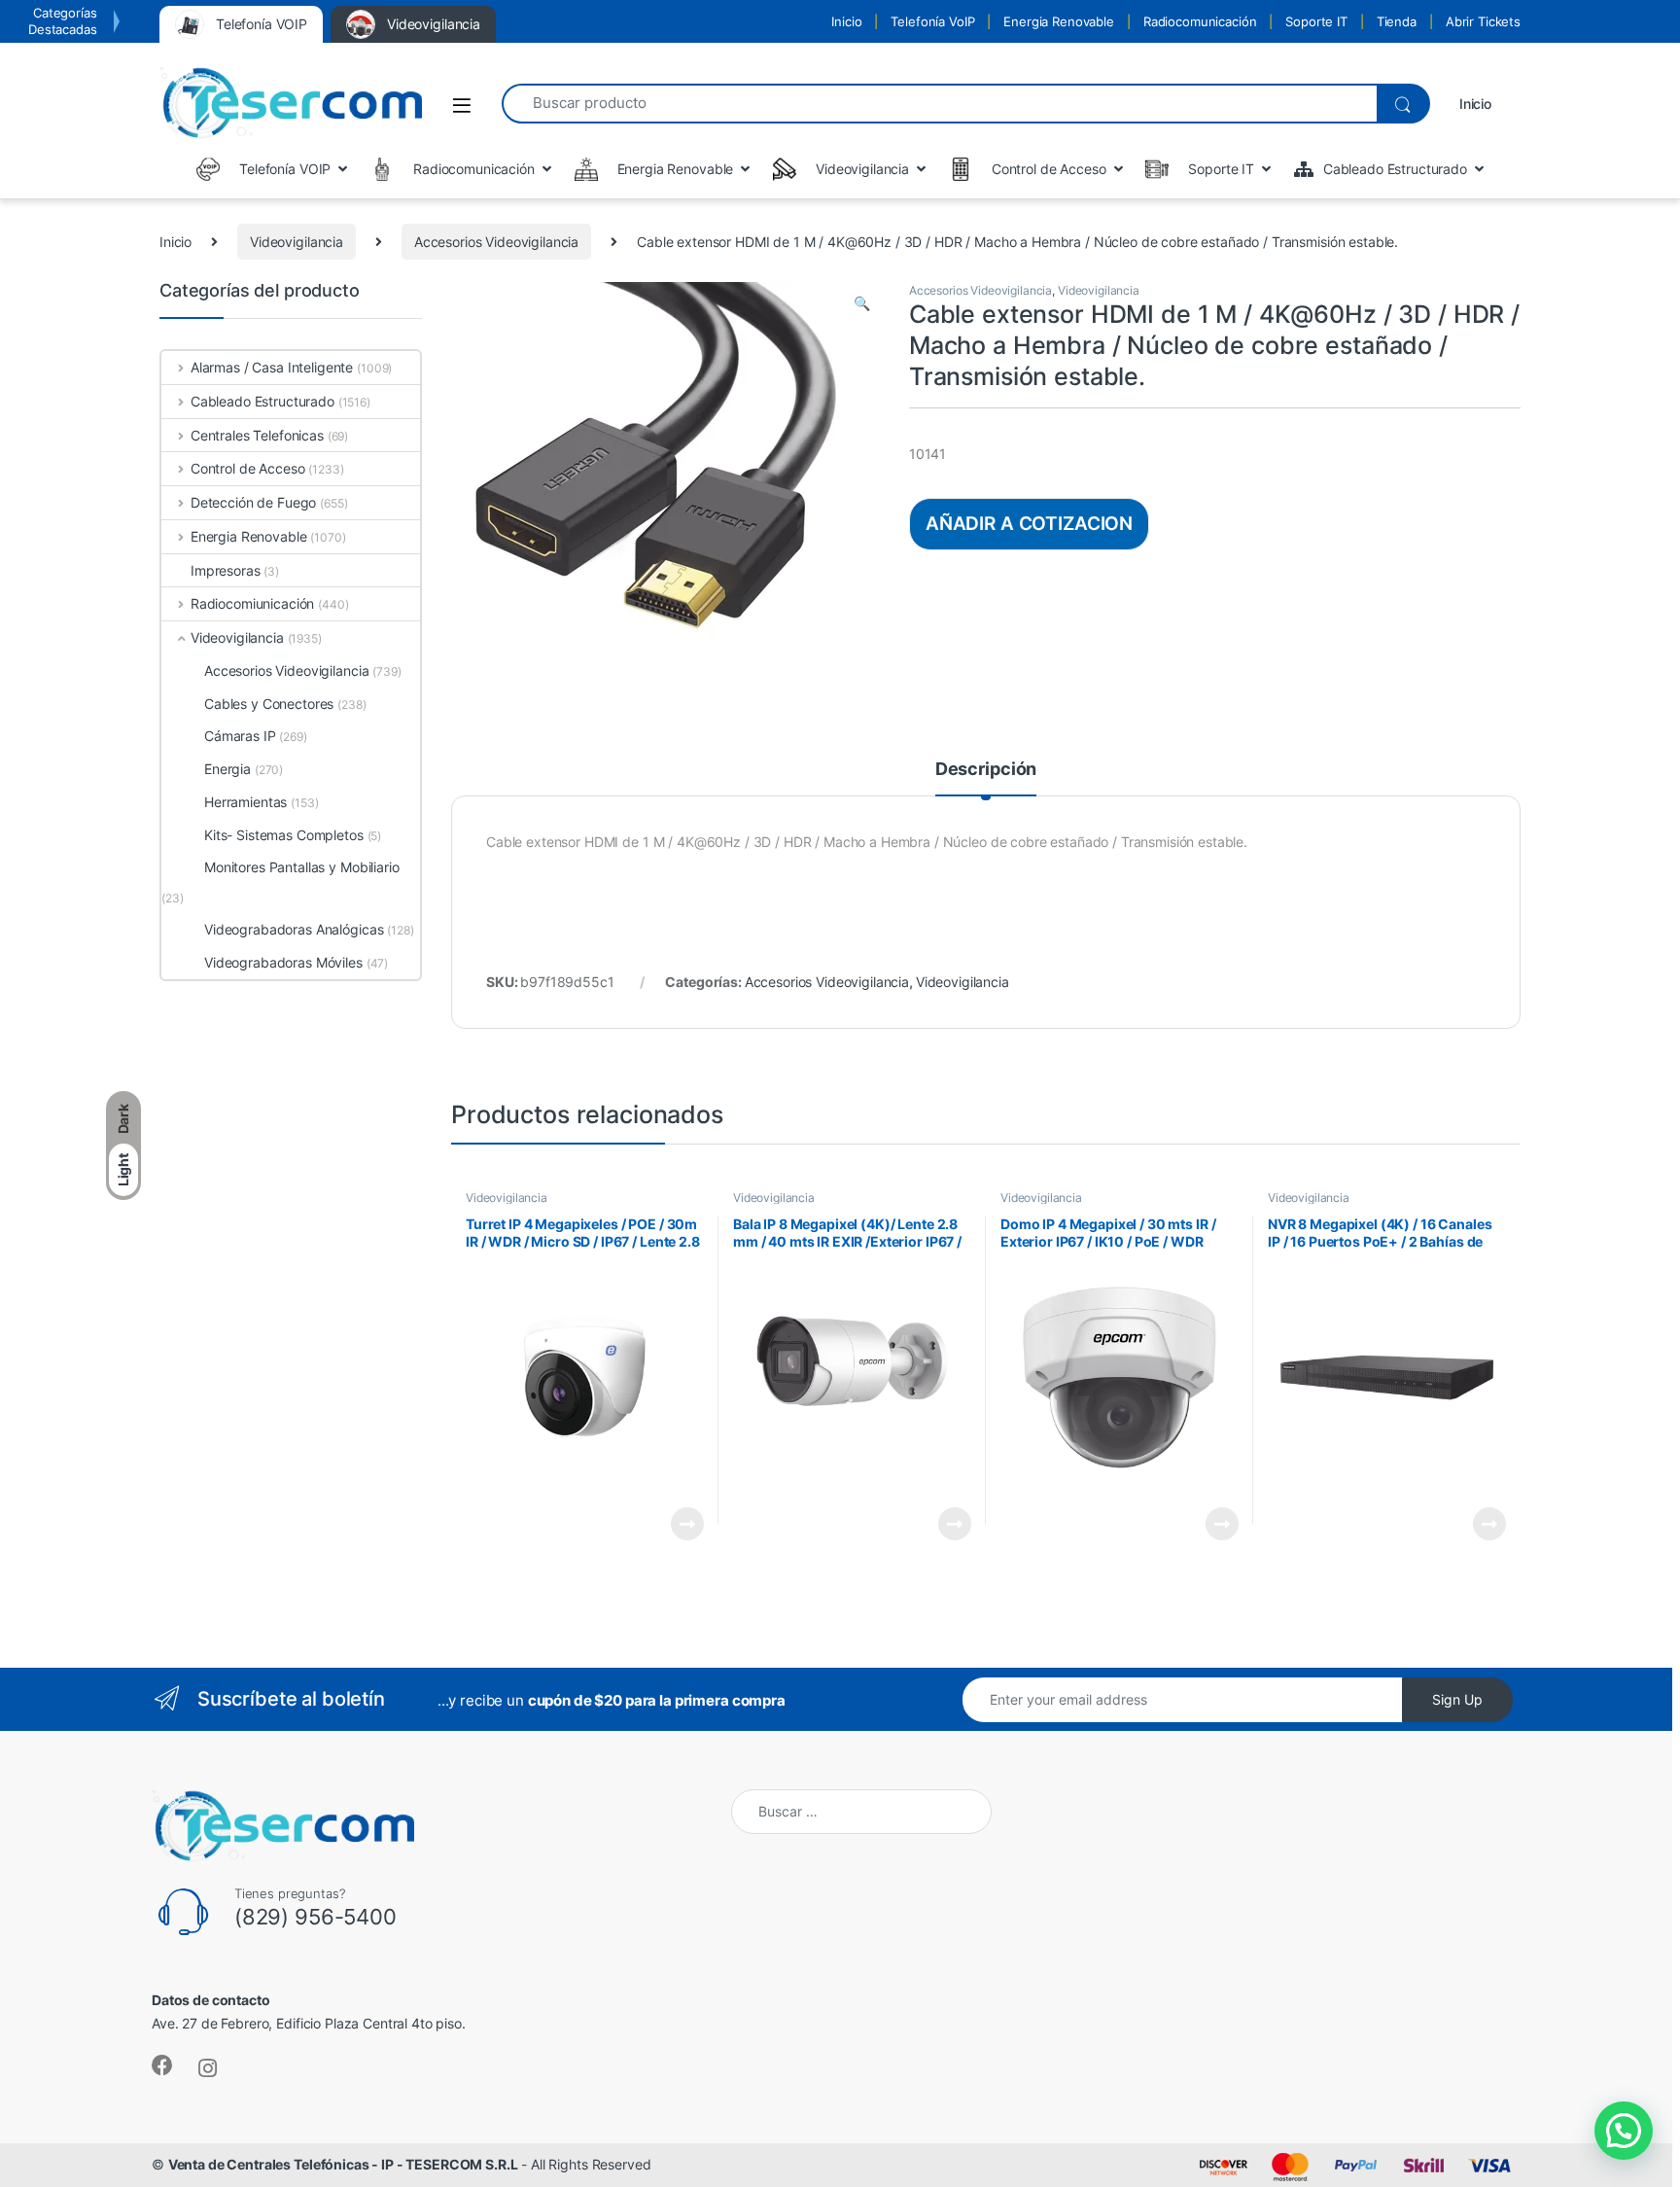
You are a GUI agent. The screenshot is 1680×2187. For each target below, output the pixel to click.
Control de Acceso (247, 468)
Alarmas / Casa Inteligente (272, 367)
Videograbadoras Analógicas (294, 929)
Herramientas (245, 802)
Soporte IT (1316, 21)
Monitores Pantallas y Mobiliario (302, 867)
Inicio (846, 21)
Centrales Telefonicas (257, 435)
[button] (862, 303)
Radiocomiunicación (252, 603)
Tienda (1397, 21)
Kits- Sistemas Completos (284, 835)
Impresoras (226, 570)
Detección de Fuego (253, 502)
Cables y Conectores (269, 704)
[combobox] (939, 104)
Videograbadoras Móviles (283, 962)
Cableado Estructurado (262, 401)
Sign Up (1457, 1699)
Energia (227, 769)
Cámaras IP (240, 736)
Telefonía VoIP (932, 21)
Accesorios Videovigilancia (496, 242)
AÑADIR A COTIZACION (1029, 523)
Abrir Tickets (1483, 21)
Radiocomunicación (1200, 21)
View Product (679, 1524)
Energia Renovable (1059, 21)
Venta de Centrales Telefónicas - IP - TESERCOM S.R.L (343, 2164)
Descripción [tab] (986, 770)
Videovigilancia (297, 242)
